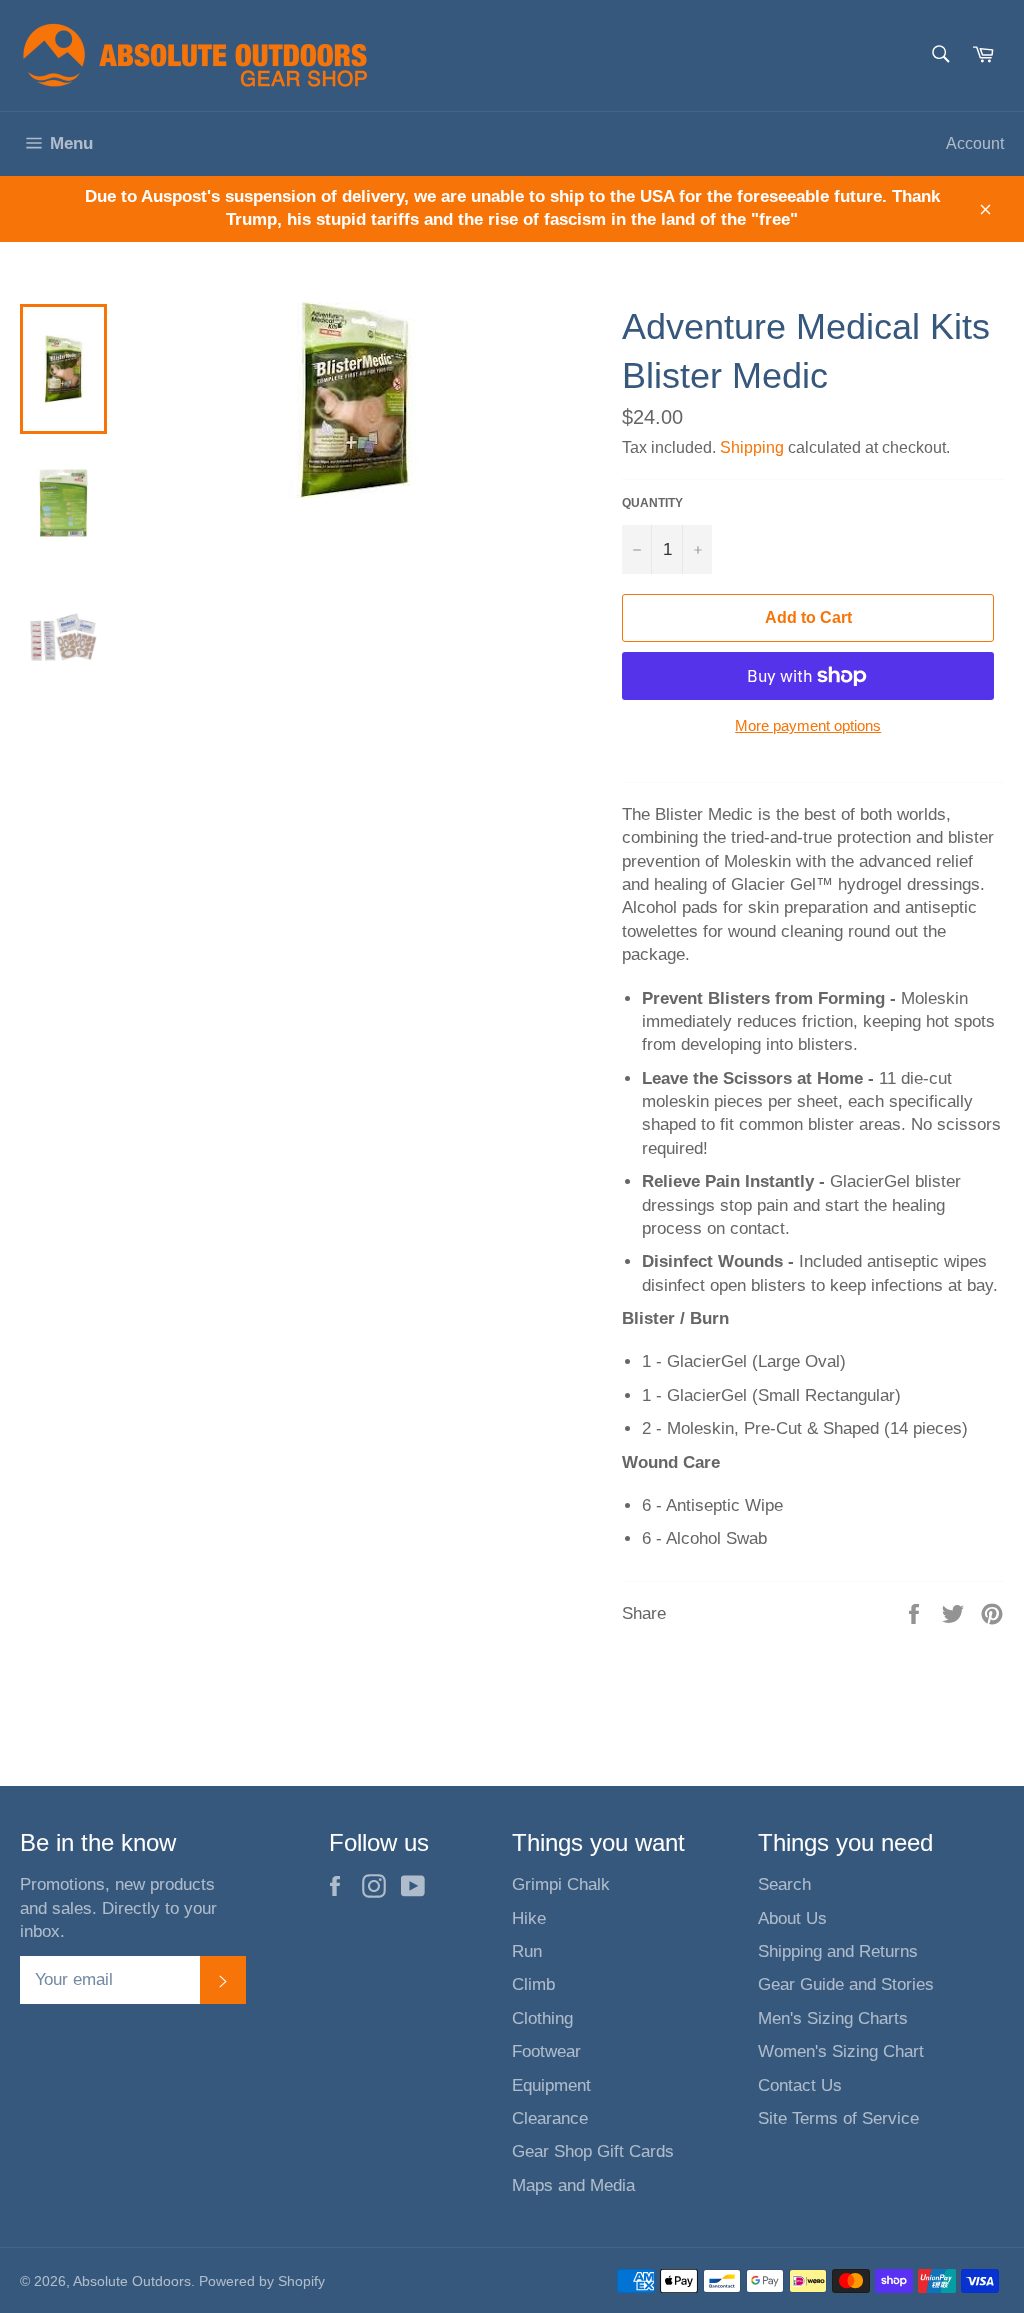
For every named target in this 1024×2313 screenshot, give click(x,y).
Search (784, 1884)
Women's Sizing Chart (841, 2051)
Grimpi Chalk (561, 1884)
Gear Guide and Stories (846, 1984)
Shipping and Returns (838, 1951)
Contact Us (800, 2085)
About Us (792, 1918)
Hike (529, 1918)
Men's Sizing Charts (833, 2018)
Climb (533, 1984)
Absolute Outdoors (132, 2281)
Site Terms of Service (838, 2118)
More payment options (808, 725)
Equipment (551, 2085)
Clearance (550, 2118)
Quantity (652, 503)
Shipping (752, 447)
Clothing (542, 2018)
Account (975, 143)
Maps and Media (573, 2185)
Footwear (546, 2051)
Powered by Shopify (262, 2281)
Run (527, 1951)
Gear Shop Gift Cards (593, 2151)
